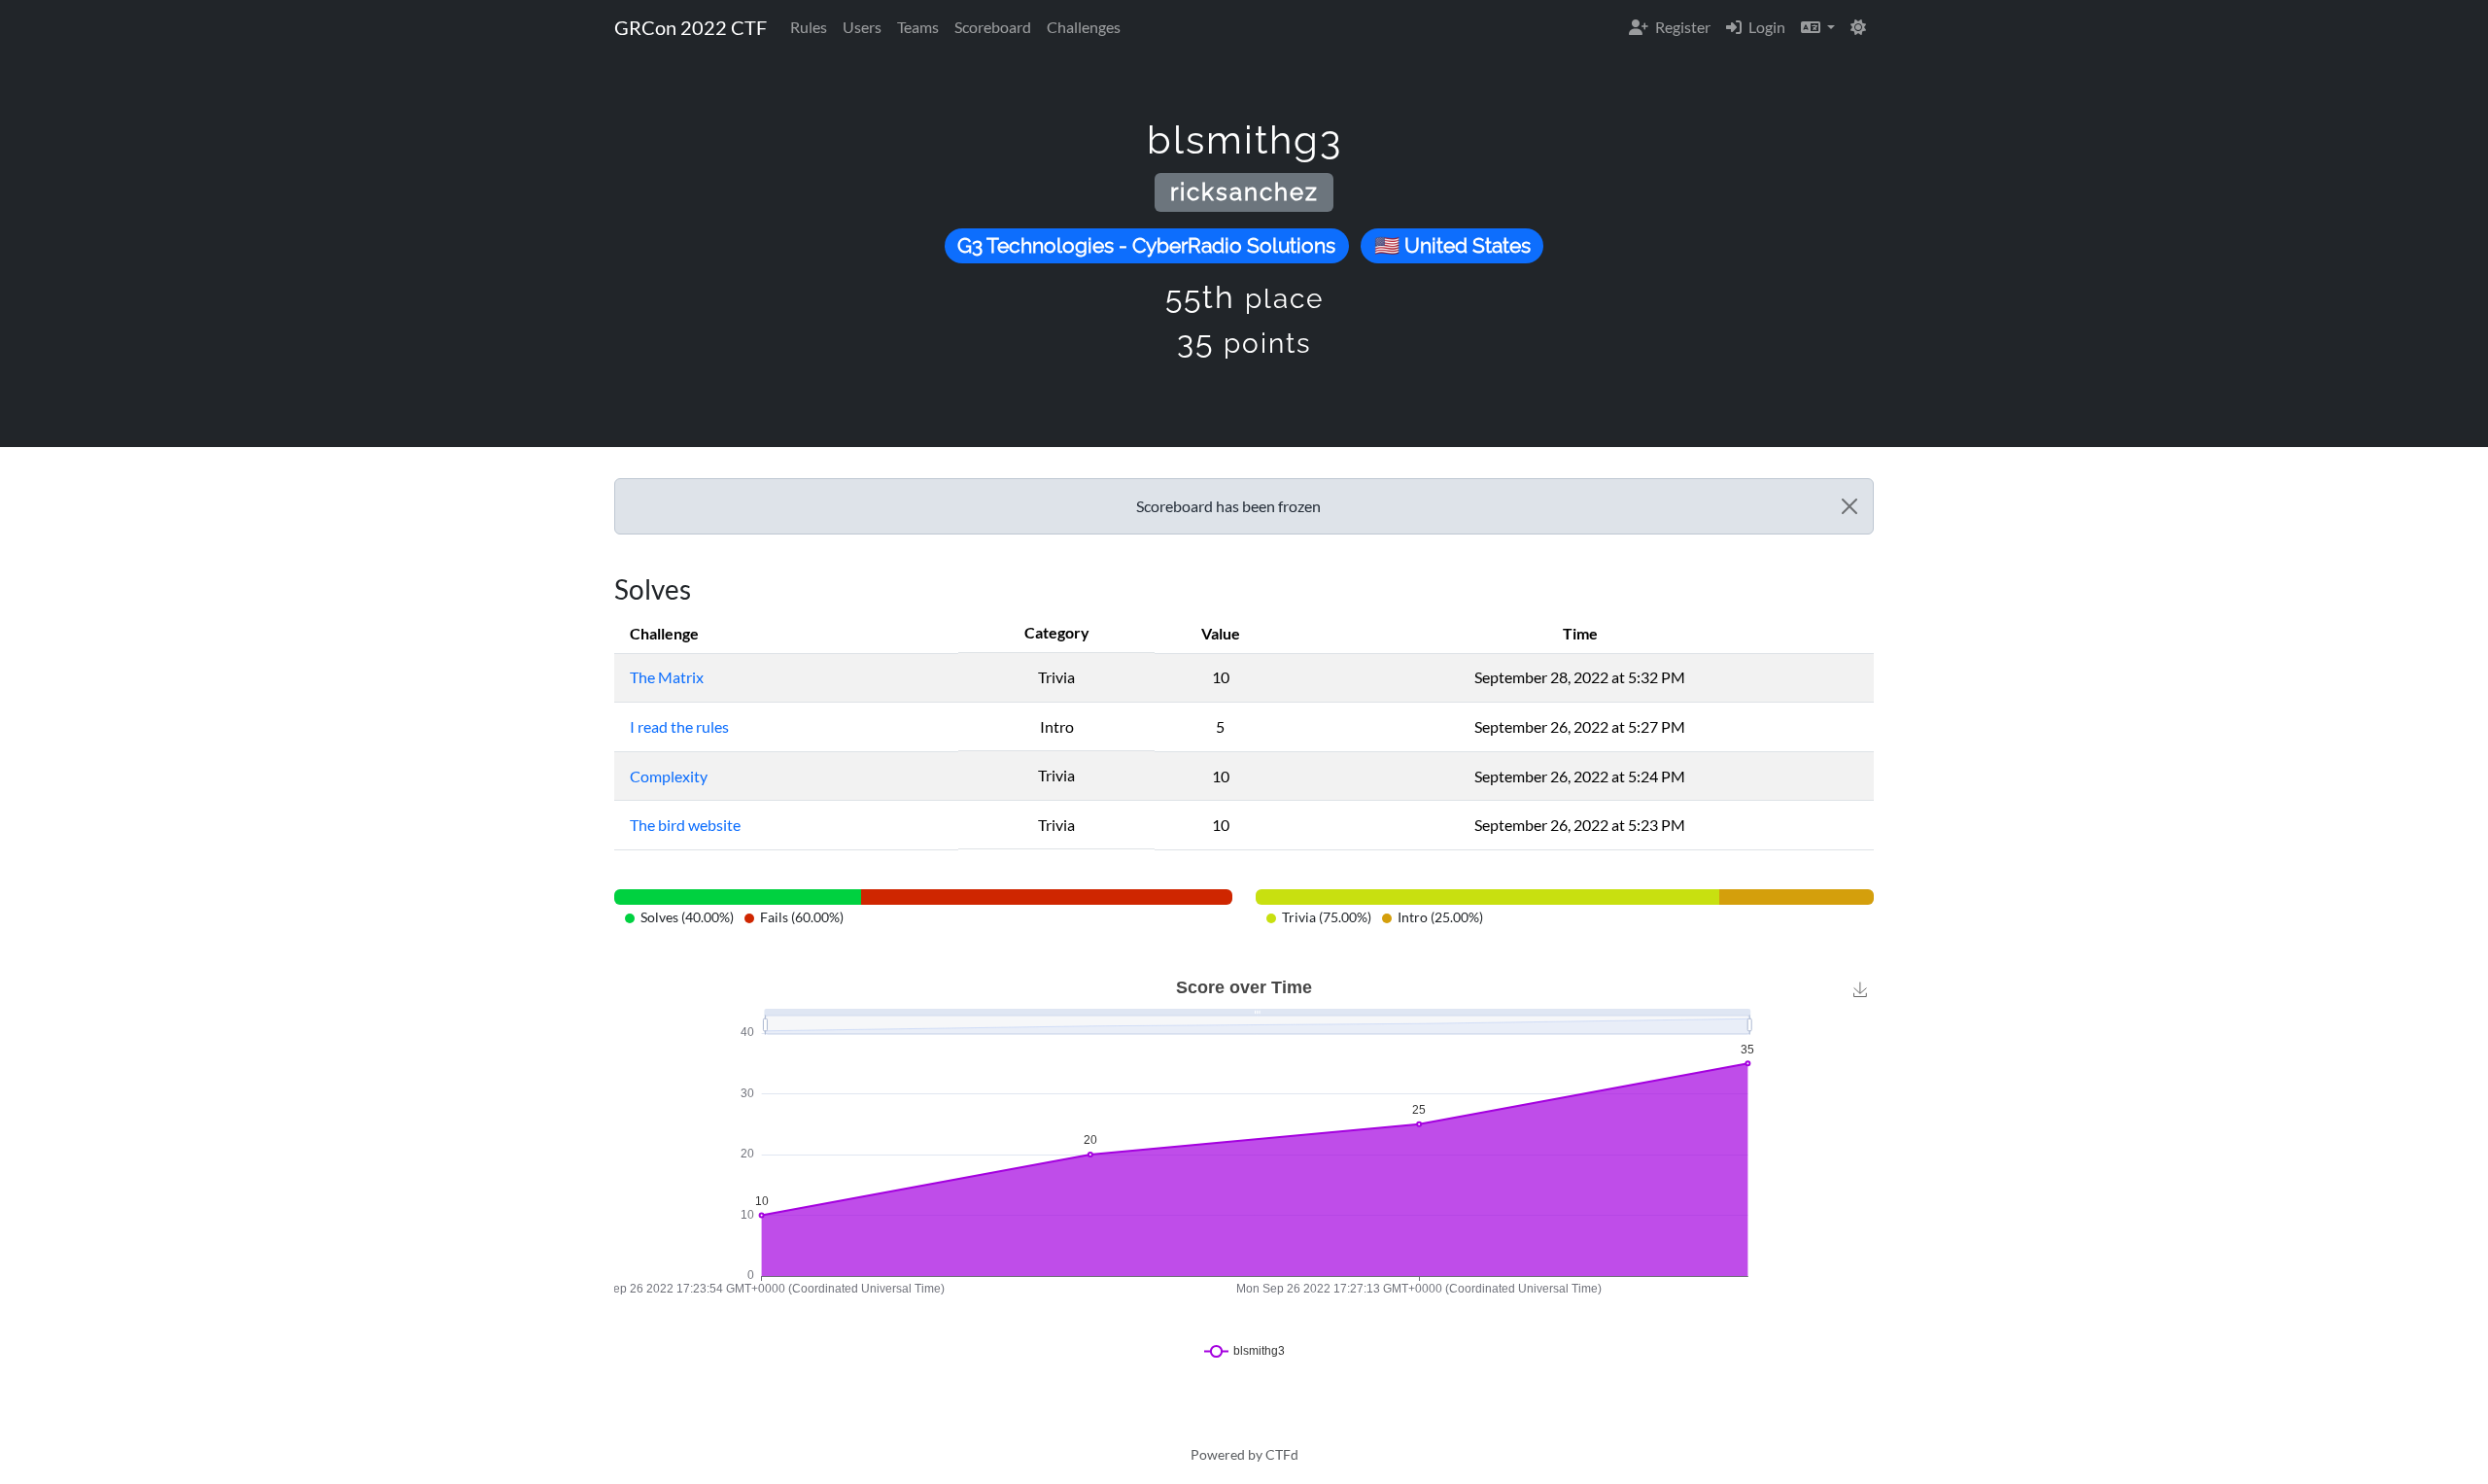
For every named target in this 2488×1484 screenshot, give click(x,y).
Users (862, 27)
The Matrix (667, 677)
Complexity (669, 776)
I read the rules (679, 726)
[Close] (1849, 506)
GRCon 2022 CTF (691, 27)
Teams (918, 27)
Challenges (1084, 27)
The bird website (685, 825)
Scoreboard (993, 27)
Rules (809, 27)
